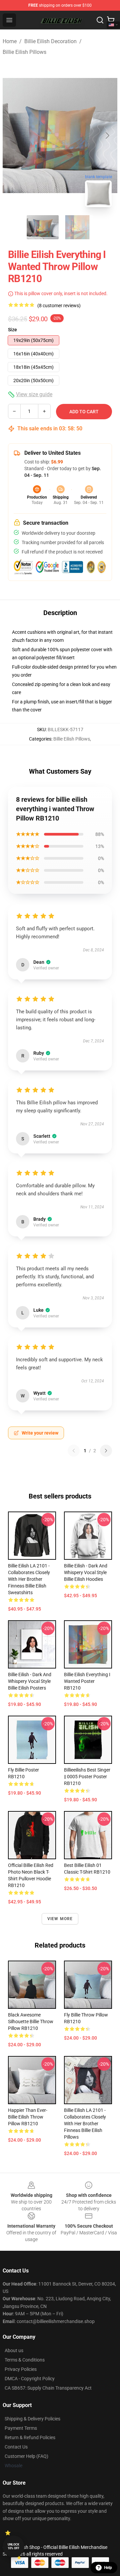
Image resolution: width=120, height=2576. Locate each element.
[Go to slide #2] (77, 227)
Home (10, 41)
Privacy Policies (21, 2369)
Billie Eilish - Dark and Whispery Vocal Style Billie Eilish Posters (30, 1681)
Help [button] (108, 2568)
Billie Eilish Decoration (50, 41)
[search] (100, 20)
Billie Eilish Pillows (24, 52)
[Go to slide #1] (43, 227)
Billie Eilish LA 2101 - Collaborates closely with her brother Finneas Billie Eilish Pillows (85, 2124)
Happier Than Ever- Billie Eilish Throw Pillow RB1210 (28, 2117)
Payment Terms (21, 2428)
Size (12, 330)
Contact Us (16, 2447)
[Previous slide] (13, 136)
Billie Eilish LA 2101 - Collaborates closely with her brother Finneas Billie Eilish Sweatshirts (29, 1579)
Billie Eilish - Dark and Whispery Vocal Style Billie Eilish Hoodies (86, 1572)
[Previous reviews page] (74, 1451)
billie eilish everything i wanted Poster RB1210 (87, 1681)
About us (14, 2350)
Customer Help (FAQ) (26, 2456)
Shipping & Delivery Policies (32, 2419)
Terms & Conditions (25, 2360)
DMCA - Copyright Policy (30, 2379)
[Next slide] (107, 136)
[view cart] (111, 20)
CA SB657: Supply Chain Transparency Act (48, 2388)
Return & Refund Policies (30, 2437)
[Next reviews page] (106, 1451)
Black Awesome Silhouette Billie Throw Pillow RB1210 (31, 2022)
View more (60, 1919)
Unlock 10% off (13, 2546)
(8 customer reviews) (59, 306)
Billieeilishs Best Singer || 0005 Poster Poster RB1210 (87, 1777)
